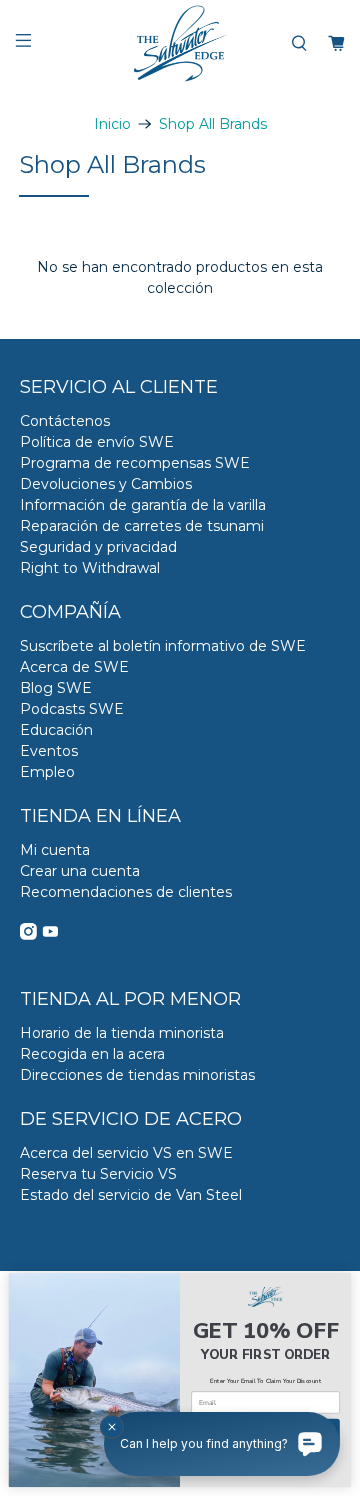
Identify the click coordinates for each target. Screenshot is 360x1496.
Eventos (49, 751)
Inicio (112, 124)
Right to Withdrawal (90, 568)
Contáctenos (65, 421)
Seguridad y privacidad (98, 547)
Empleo (47, 772)
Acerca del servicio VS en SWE (126, 1153)
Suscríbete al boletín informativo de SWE (163, 646)
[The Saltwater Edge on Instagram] (28, 935)
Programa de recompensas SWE (135, 463)
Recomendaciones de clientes (126, 892)
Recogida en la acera (92, 1054)
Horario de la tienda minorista (122, 1033)
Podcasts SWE (72, 709)
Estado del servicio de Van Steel (131, 1195)
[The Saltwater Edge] (180, 43)
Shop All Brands (213, 124)
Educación (56, 730)
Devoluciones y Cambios (106, 484)
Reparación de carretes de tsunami (142, 526)
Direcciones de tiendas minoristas (137, 1075)
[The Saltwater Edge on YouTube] (50, 935)
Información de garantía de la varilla (143, 505)
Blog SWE (56, 688)
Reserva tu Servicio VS (98, 1174)
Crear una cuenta (80, 871)
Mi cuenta (55, 850)
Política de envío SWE (97, 442)
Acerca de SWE (74, 667)
